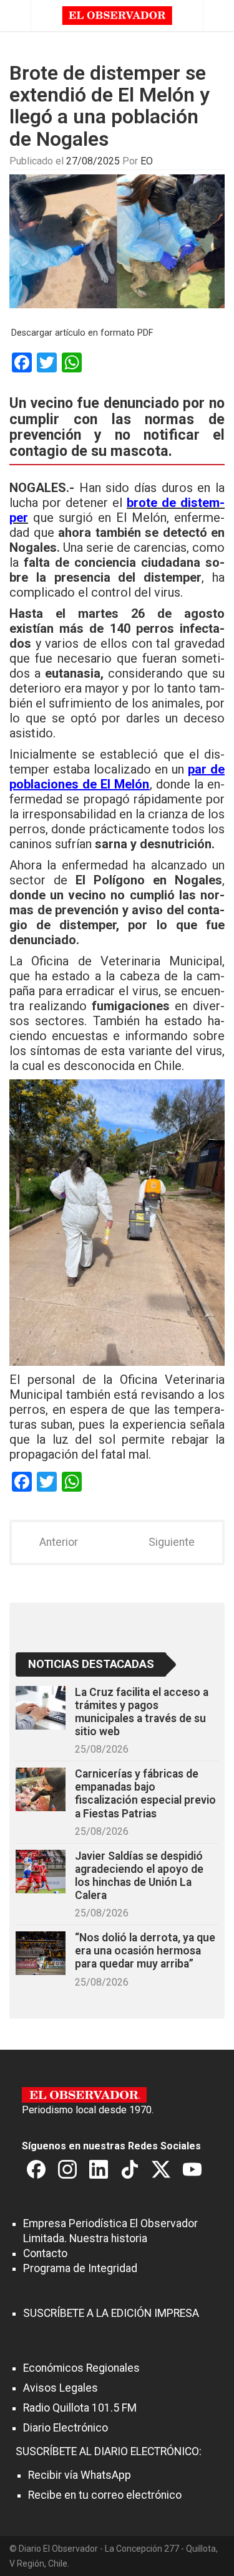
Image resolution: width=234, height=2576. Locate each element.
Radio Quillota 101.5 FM (80, 2408)
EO (147, 161)
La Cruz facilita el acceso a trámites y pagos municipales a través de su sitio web (142, 1712)
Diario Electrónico (66, 2428)
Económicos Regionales (81, 2368)
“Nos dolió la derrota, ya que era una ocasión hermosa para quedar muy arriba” (145, 1951)
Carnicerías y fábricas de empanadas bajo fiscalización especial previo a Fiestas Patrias (145, 1793)
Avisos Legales (61, 2388)
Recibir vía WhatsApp (80, 2475)
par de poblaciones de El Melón (117, 777)
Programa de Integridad (80, 2268)
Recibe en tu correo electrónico (105, 2495)
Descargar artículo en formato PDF (82, 333)
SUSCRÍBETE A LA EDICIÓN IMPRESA (111, 2313)
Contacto (45, 2253)
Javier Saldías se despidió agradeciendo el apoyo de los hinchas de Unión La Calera (139, 1876)
